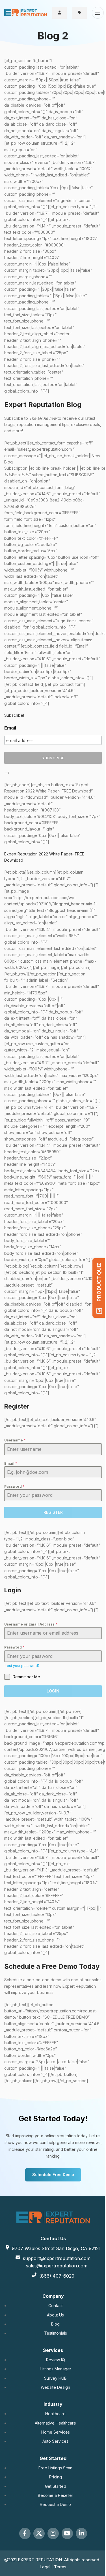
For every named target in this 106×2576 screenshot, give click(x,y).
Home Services (56, 2432)
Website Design (55, 2387)
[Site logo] (25, 12)
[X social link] (39, 2533)
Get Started (56, 2486)
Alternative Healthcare (55, 2423)
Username (15, 1440)
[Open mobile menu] (98, 13)
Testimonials (56, 2333)
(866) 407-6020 (57, 2276)
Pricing (56, 2477)
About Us (55, 2315)
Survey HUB (55, 2378)
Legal (46, 2567)
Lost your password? (22, 1666)
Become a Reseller (56, 2495)
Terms (60, 2567)
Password (14, 1486)
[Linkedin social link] (81, 2533)
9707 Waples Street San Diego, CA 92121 (56, 2248)
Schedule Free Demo (53, 2175)
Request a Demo (55, 2504)
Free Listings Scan (55, 2468)
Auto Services (55, 2441)
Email (10, 728)
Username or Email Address (31, 1624)
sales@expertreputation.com (57, 2266)
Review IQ (56, 2360)
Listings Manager (56, 2369)
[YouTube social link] (67, 2533)
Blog (55, 2324)
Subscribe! (14, 715)
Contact (56, 2306)
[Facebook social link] (25, 2533)
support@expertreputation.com (57, 2258)
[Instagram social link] (53, 2533)
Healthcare (55, 2414)
